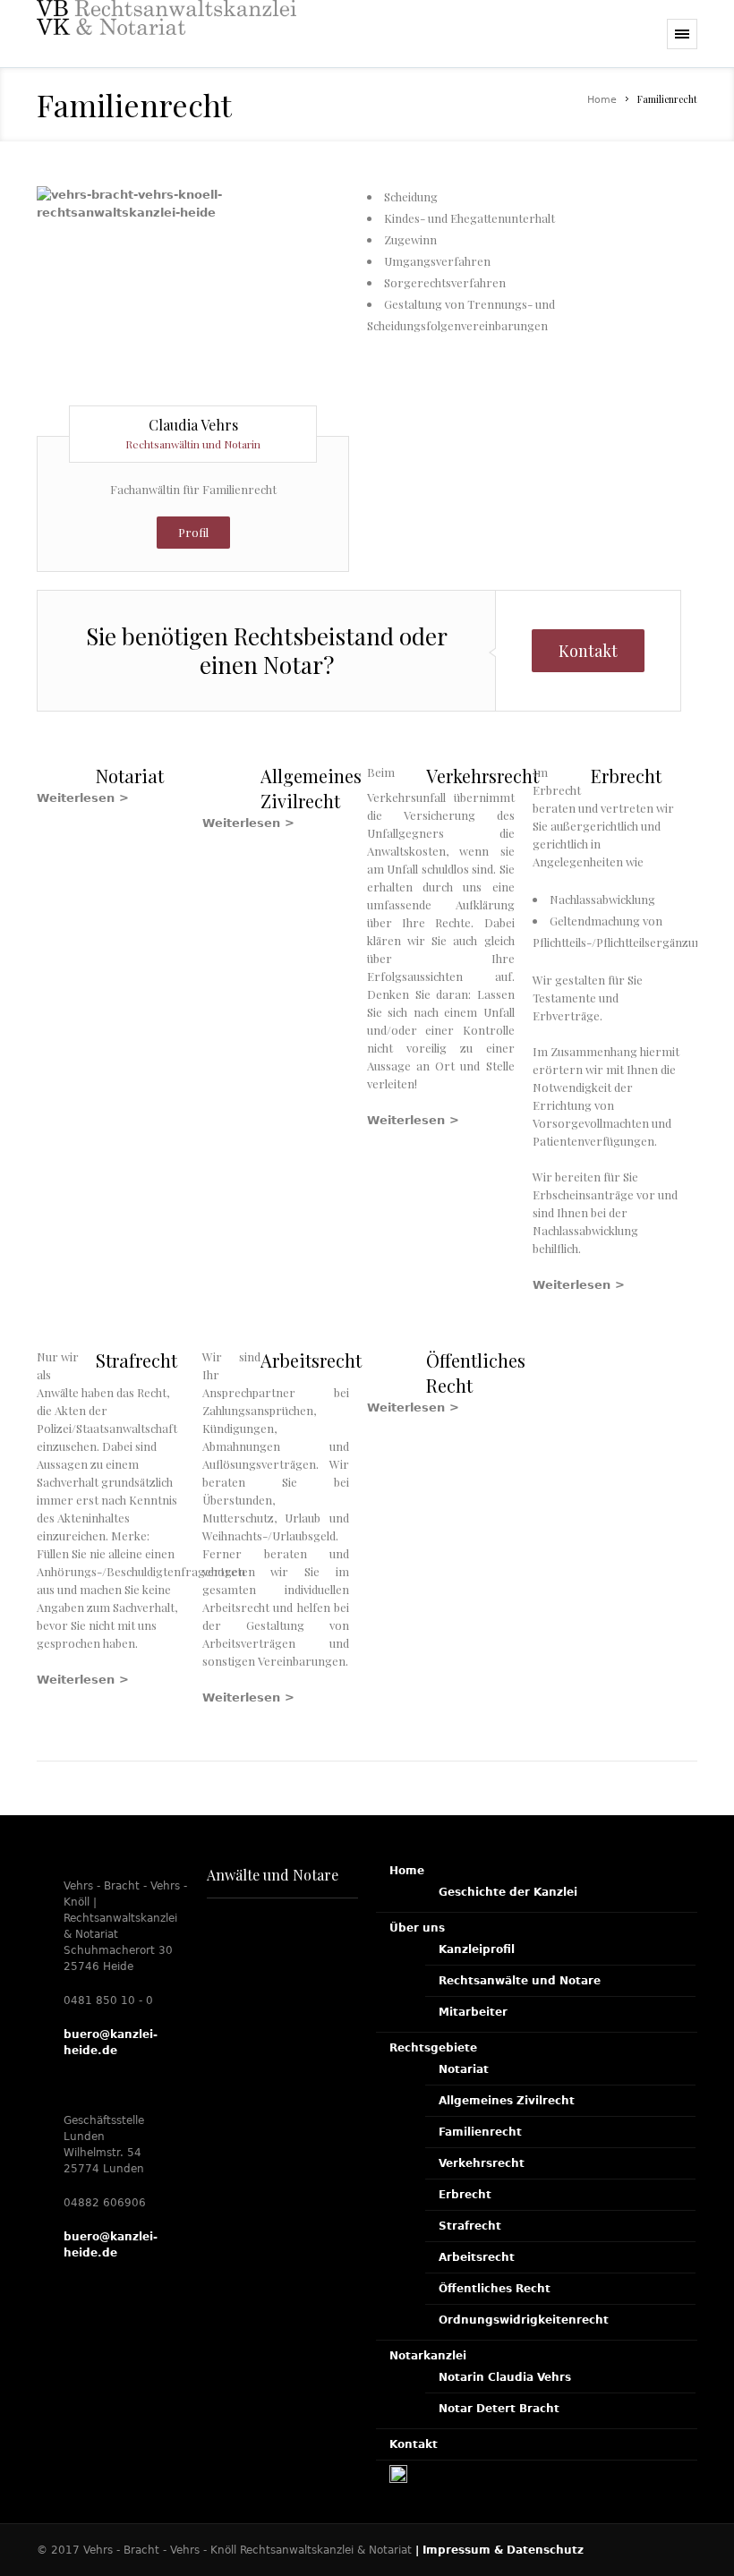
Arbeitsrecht (477, 2257)
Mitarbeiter (473, 2012)
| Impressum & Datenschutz (499, 2550)
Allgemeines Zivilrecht (507, 2101)
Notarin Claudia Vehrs (505, 2377)
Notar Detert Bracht (499, 2409)
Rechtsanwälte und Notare (520, 1981)
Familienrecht (480, 2132)
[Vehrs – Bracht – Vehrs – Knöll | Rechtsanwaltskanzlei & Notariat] (166, 34)
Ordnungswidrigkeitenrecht (524, 2320)
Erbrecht (465, 2195)
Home (602, 100)
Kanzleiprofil (477, 1949)
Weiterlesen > (83, 798)
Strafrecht (470, 2226)
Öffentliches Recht (495, 2289)
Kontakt (588, 651)
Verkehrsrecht (482, 2163)
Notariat (464, 2069)
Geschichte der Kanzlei (508, 1892)
